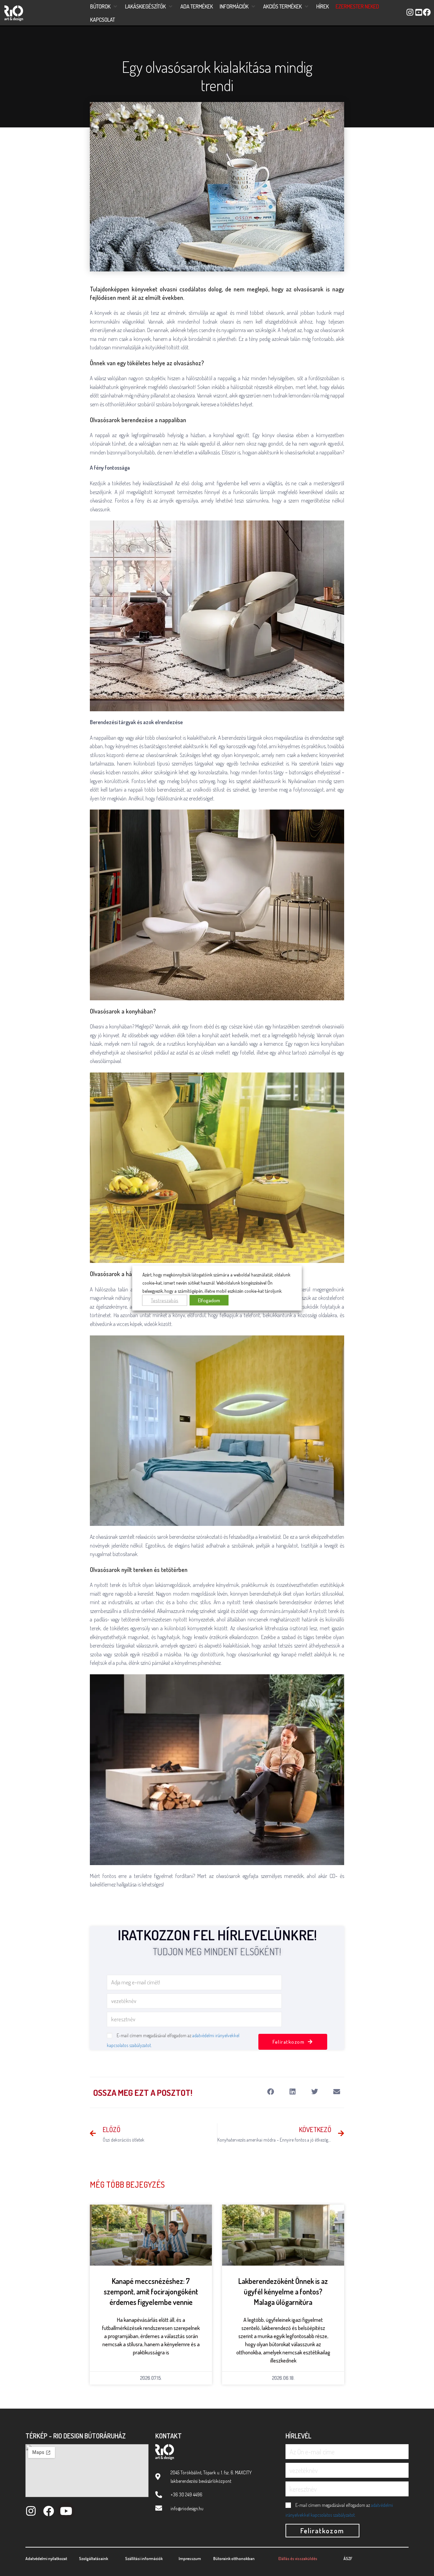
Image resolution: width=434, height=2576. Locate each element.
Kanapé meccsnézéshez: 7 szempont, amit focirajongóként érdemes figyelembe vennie (151, 2291)
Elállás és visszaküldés (298, 2559)
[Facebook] (48, 2511)
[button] (104, 7)
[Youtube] (66, 2511)
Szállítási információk (144, 2559)
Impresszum (190, 2559)
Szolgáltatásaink (94, 2559)
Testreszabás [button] (165, 1300)
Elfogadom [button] (209, 1300)
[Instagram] (31, 2511)
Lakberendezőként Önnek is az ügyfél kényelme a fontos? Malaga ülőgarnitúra (283, 2291)
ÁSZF (348, 2559)
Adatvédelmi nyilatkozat (46, 2559)
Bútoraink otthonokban (234, 2559)
